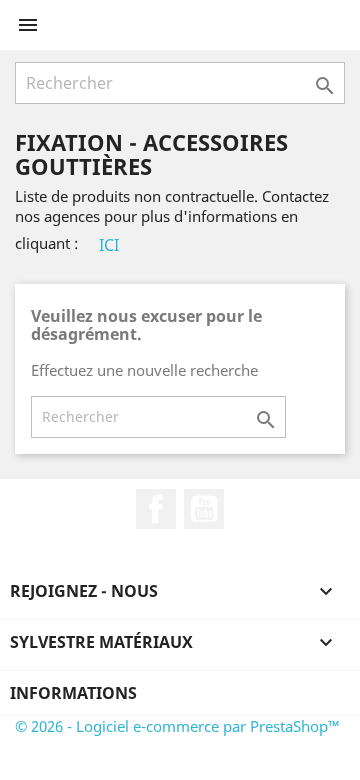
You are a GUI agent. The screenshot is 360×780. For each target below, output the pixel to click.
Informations (73, 693)
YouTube (204, 509)
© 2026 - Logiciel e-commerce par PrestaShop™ (177, 726)
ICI (109, 245)
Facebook (156, 509)
